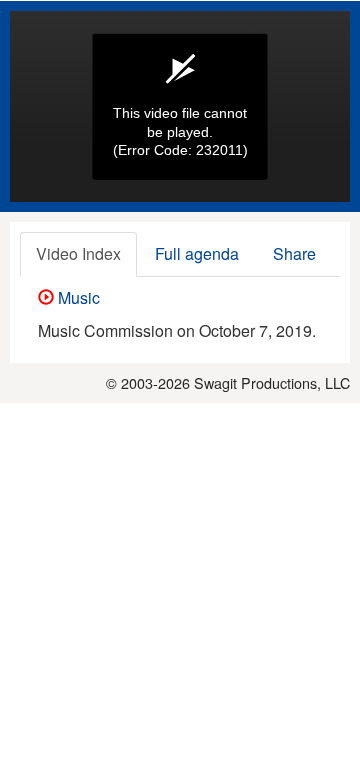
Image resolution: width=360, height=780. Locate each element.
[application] (180, 106)
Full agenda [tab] (197, 253)
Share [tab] (294, 253)
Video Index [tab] (78, 253)
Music (77, 297)
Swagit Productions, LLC (272, 382)
